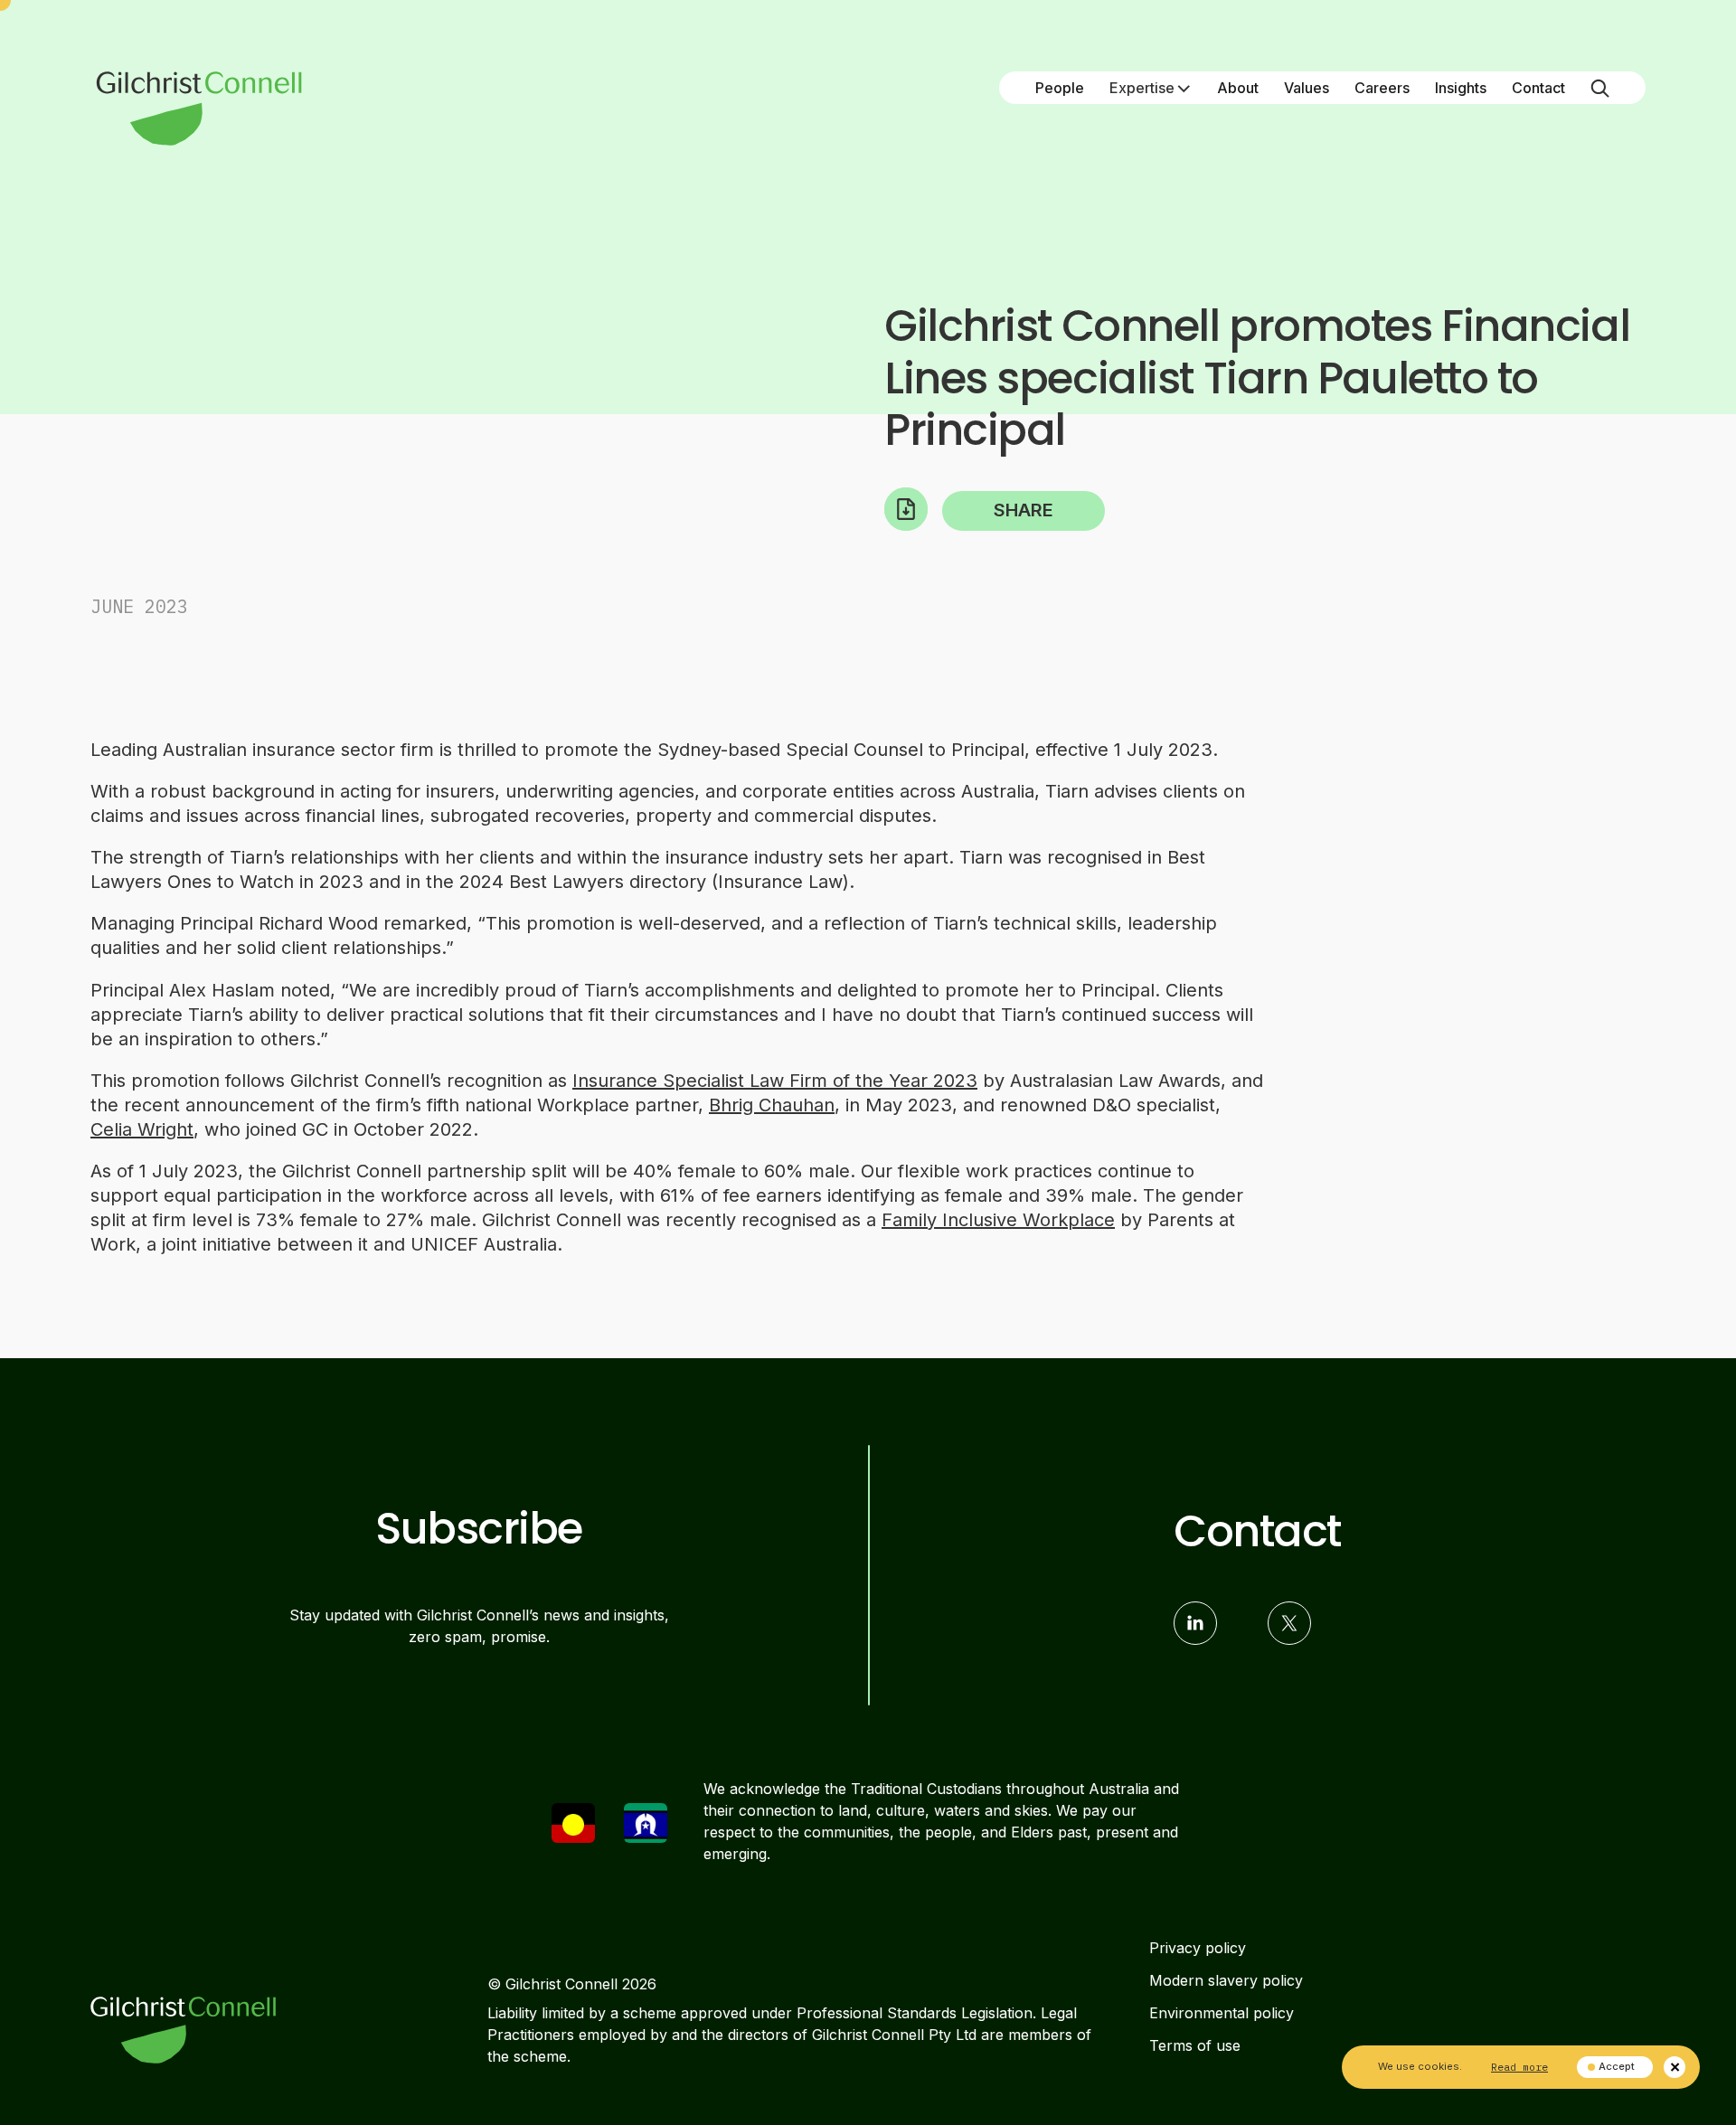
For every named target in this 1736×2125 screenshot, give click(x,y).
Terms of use (1195, 2045)
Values (1307, 88)
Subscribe (479, 1529)
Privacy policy (1198, 1948)
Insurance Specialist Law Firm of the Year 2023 (775, 1081)
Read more (1519, 2067)
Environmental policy (1222, 2013)
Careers (1382, 88)
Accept (1617, 2066)
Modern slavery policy (1226, 1980)
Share (1024, 510)
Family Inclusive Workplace (998, 1220)
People (1060, 88)
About (1238, 88)
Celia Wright (142, 1129)
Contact (1538, 88)
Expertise (1142, 88)
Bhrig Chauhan (772, 1105)
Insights (1461, 88)
